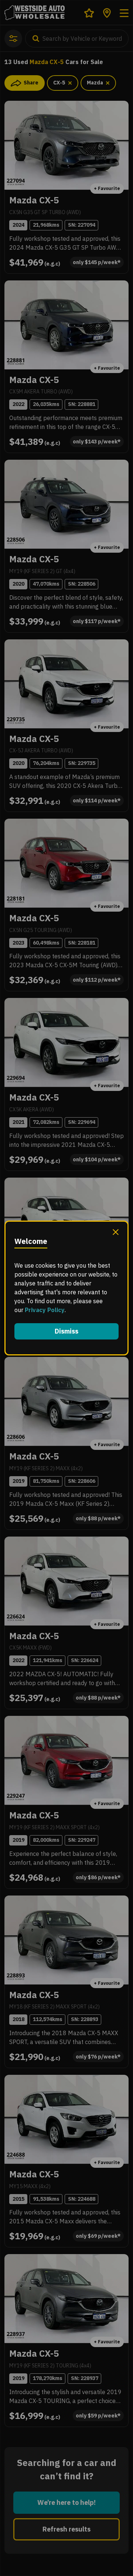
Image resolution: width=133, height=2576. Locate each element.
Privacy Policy (45, 1310)
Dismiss (66, 1331)
